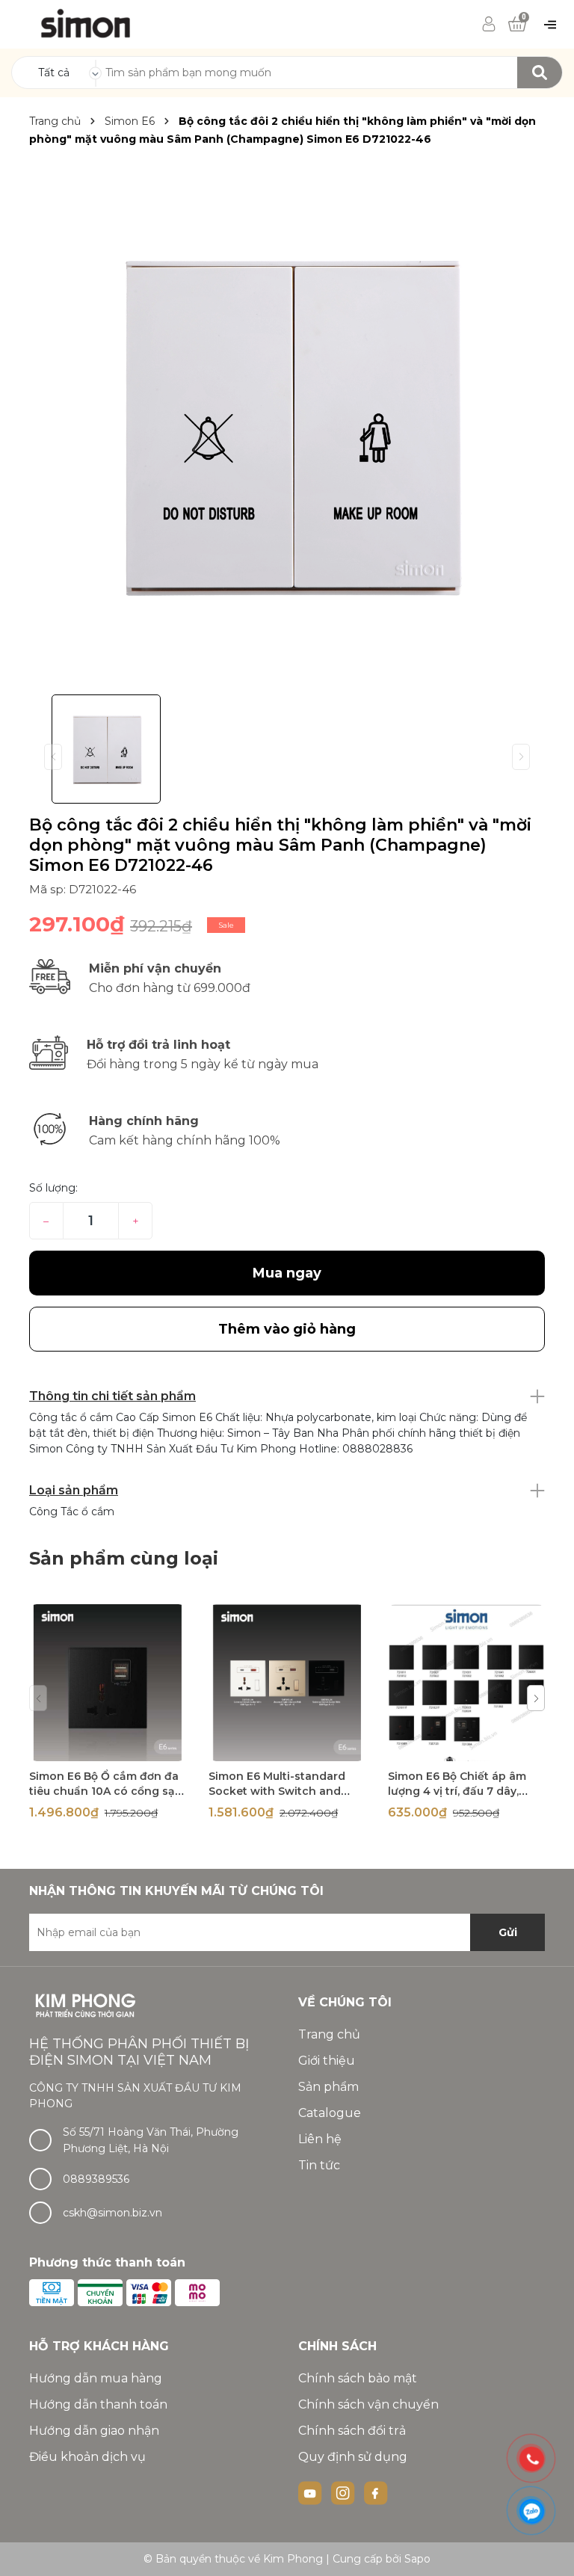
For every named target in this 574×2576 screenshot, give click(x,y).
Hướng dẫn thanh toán (98, 2404)
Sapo (417, 2559)
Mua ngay (287, 1273)
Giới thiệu (327, 2061)
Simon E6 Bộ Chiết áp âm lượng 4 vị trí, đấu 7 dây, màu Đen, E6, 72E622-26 (457, 1791)
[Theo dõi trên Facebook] (376, 2492)
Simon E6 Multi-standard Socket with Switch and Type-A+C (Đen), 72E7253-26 (287, 1791)
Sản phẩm (328, 2087)
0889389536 (96, 2179)
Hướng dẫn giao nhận (94, 2431)
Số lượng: (53, 1188)
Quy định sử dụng (353, 2457)
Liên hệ (320, 2139)
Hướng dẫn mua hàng (96, 2378)
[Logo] (86, 23)
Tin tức (319, 2165)
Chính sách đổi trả (352, 2431)
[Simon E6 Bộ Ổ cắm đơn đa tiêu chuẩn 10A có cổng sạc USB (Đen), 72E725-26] (108, 1683)
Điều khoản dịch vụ (87, 2457)
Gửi (508, 1932)
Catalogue (330, 2113)
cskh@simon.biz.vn (112, 2213)
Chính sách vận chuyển (368, 2404)
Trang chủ (329, 2034)
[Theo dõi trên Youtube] (312, 2492)
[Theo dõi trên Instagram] (345, 2492)
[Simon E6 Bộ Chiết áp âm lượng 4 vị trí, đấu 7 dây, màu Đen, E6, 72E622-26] (466, 1683)
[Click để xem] (287, 423)
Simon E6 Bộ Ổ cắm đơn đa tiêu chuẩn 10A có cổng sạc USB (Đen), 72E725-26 (105, 1791)
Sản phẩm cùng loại (124, 1558)
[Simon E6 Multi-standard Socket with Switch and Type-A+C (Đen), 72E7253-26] (287, 1683)
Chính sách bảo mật (358, 2378)
